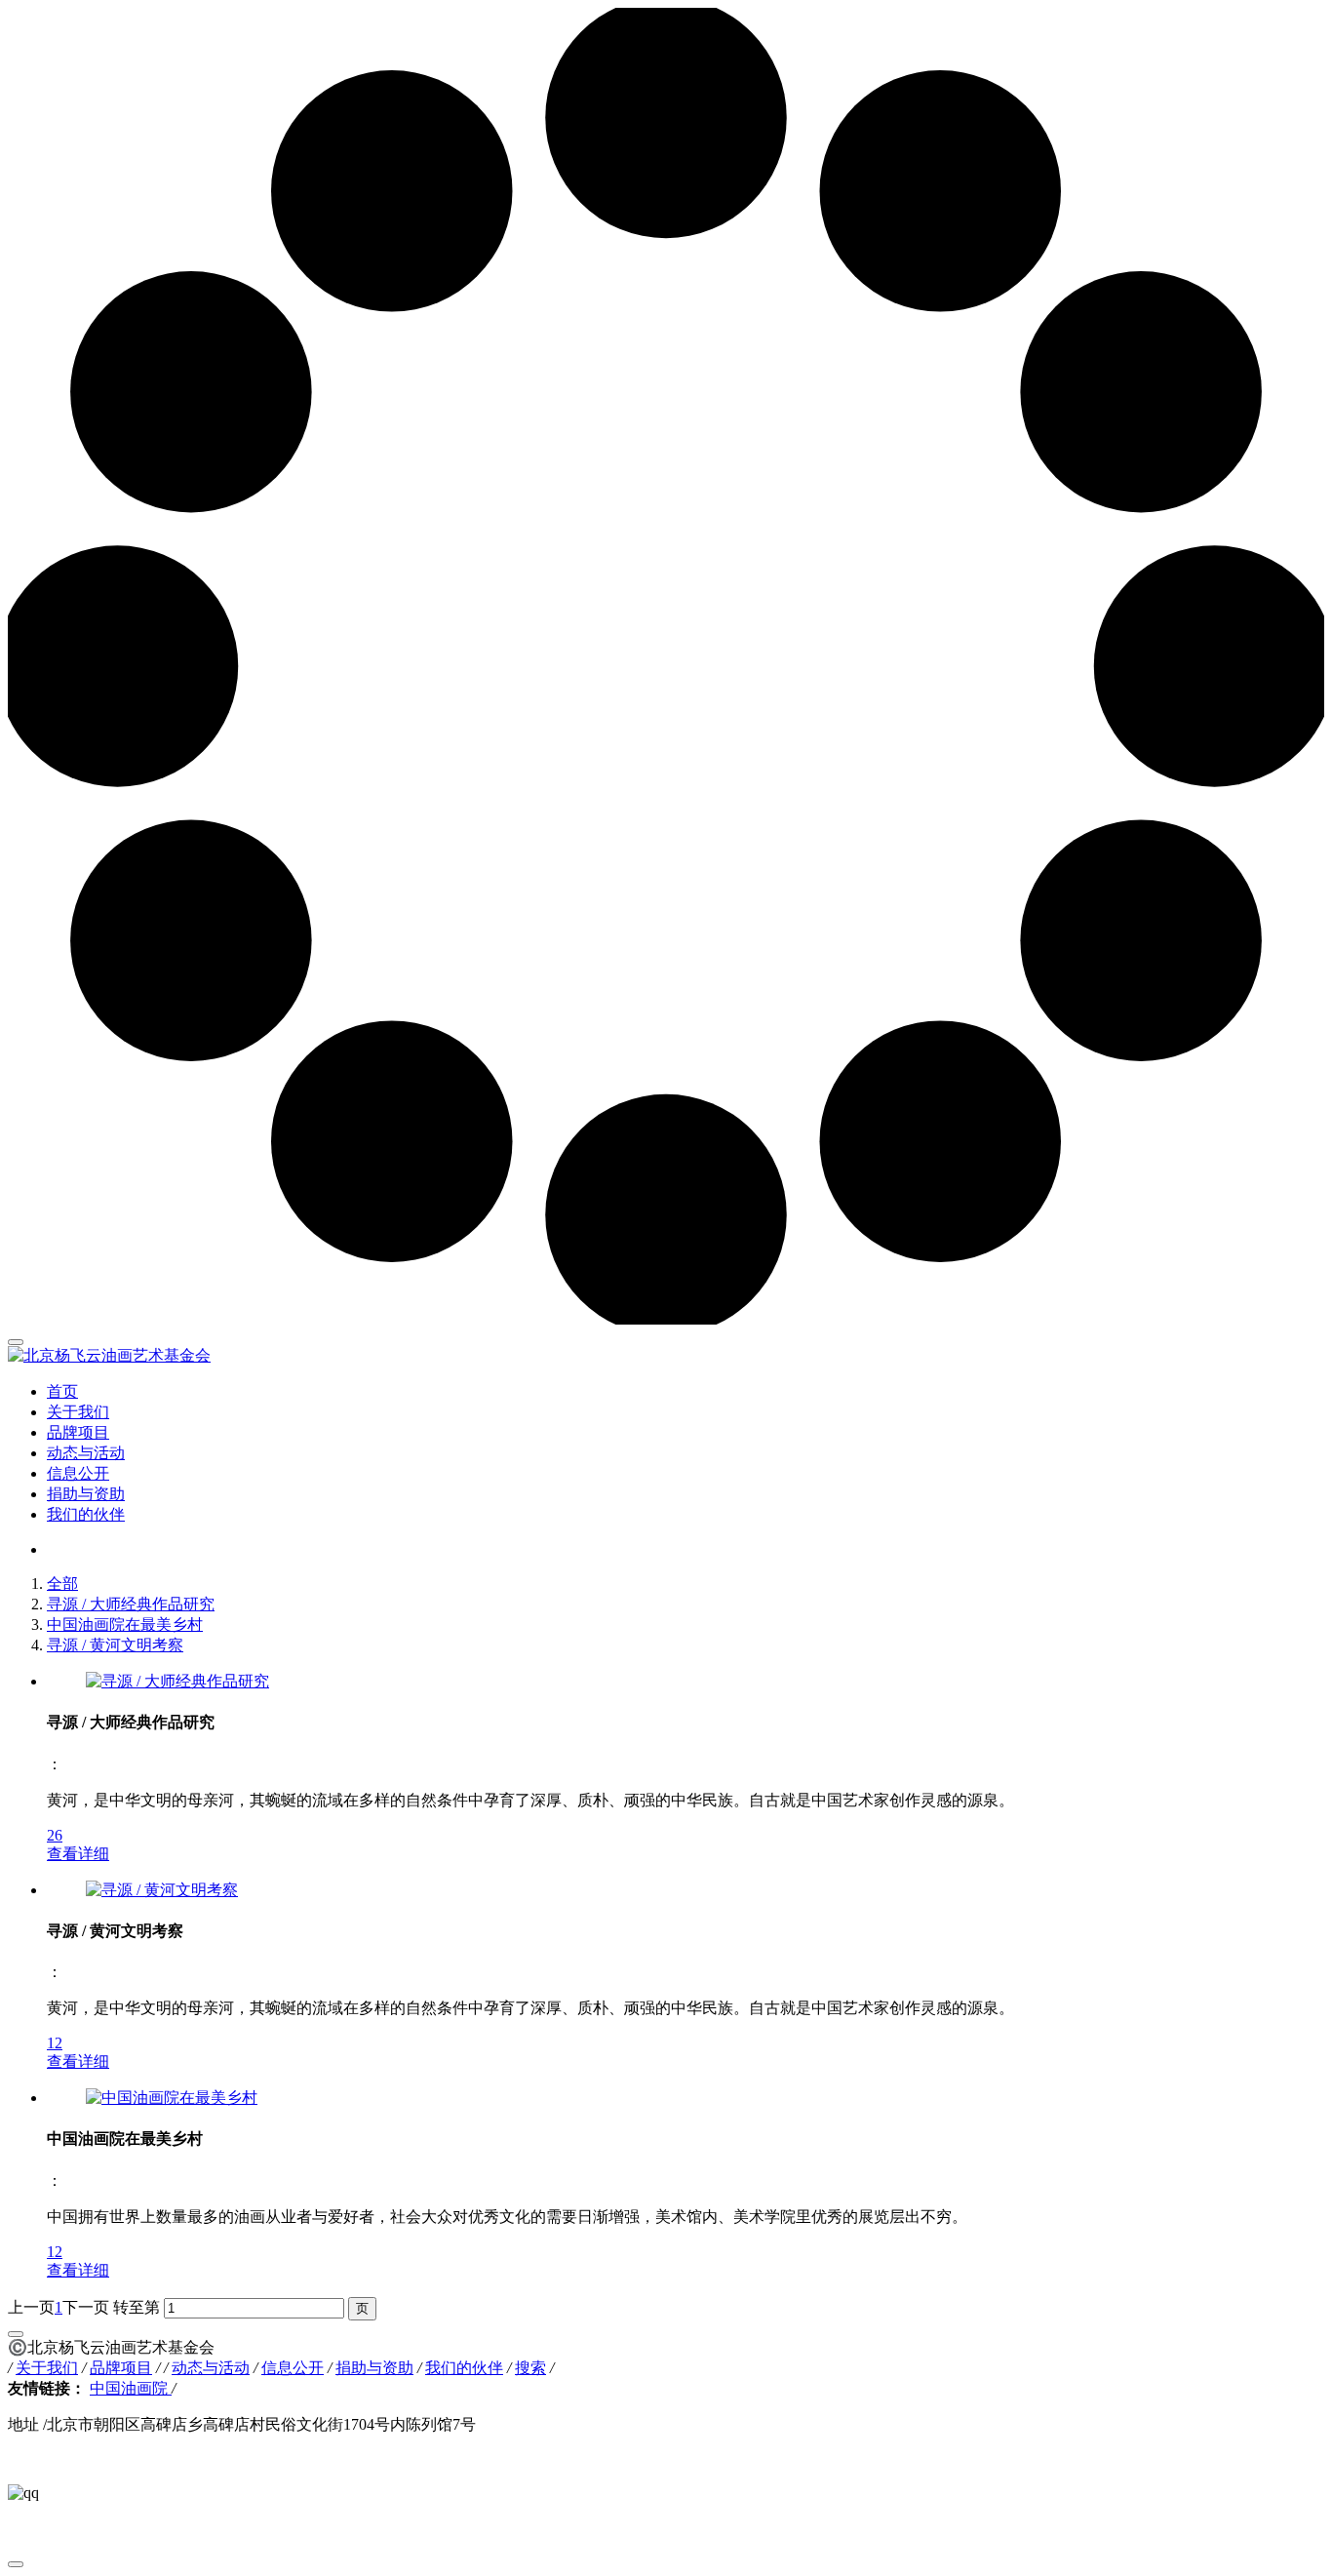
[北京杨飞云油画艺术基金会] (666, 1356)
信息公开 (78, 1473)
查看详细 (78, 1854)
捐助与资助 (86, 1494)
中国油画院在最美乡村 (125, 1625)
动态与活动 (86, 1453)
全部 (62, 1584)
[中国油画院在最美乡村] (172, 2098)
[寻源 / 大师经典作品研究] (177, 1681)
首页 (62, 1391)
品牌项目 (78, 1432)
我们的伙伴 (86, 1514)
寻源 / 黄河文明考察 (115, 1645)
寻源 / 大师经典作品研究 (131, 1604)
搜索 (530, 2368)
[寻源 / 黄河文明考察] (162, 1890)
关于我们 (78, 1412)
